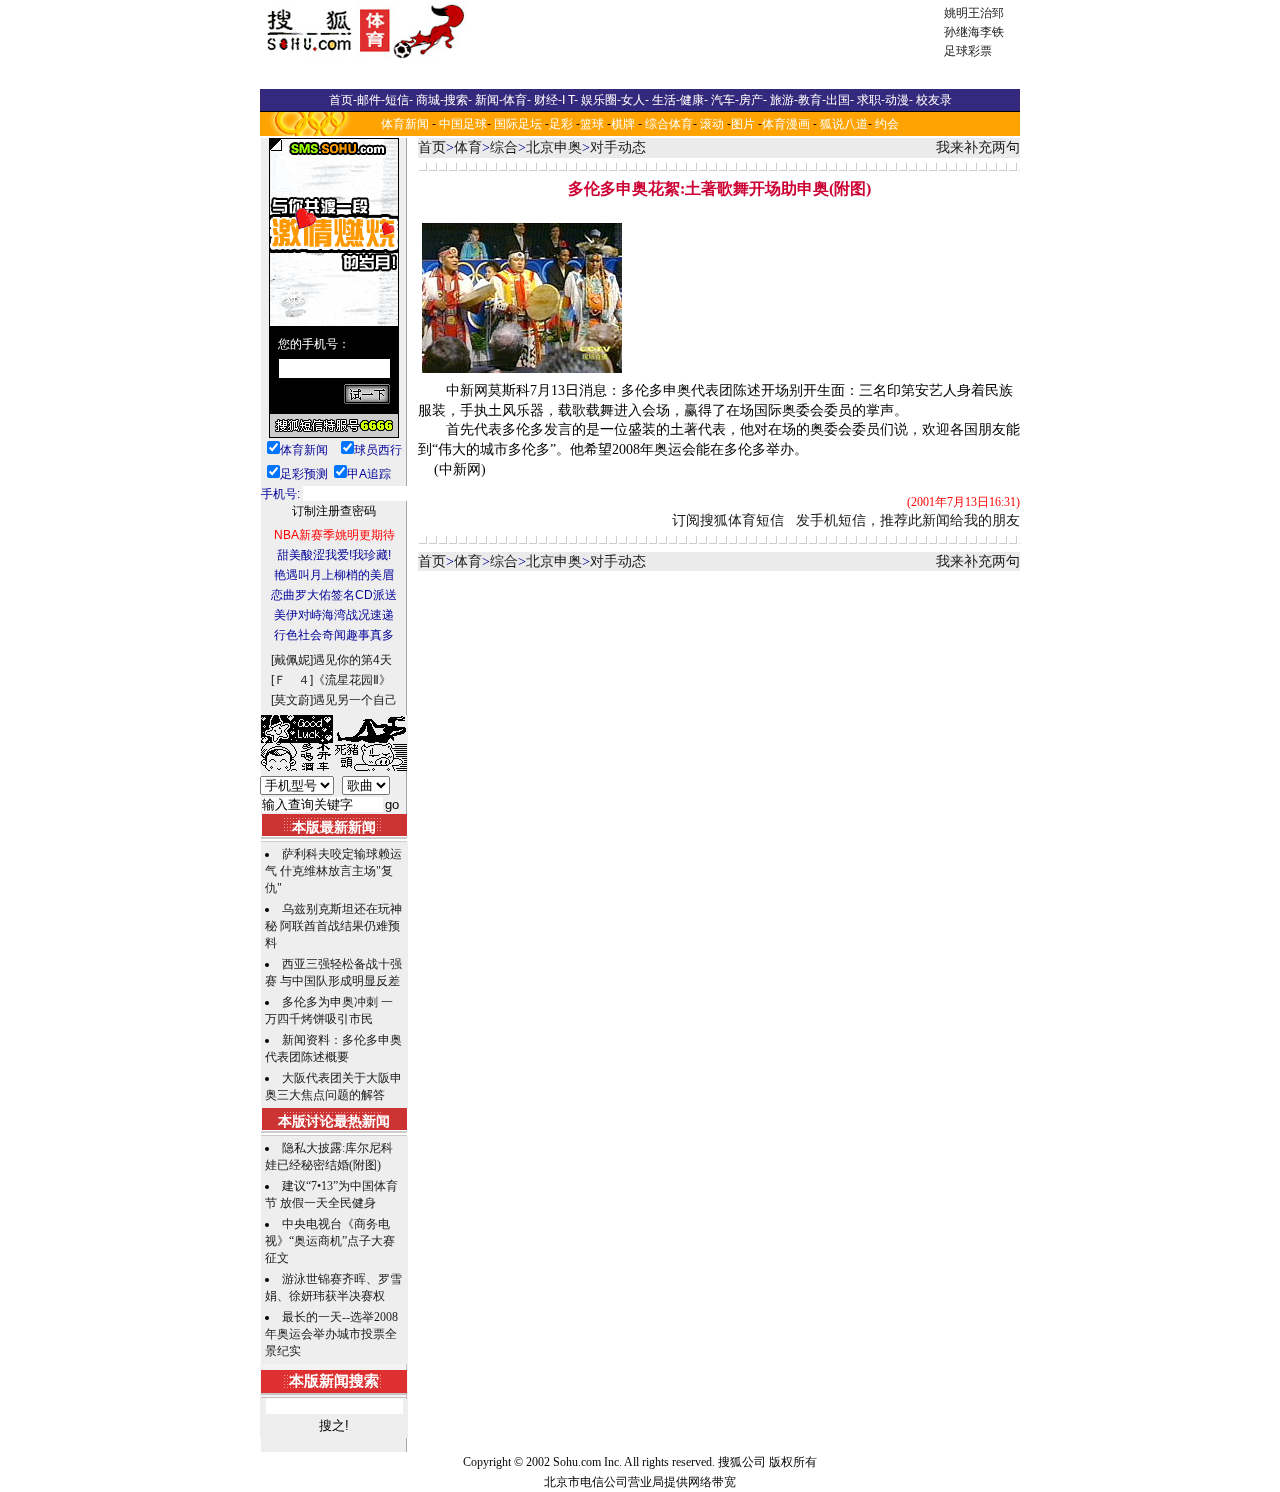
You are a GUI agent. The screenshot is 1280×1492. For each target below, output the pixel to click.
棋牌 (623, 124)
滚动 (712, 124)
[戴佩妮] (292, 660)
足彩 (561, 124)
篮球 (592, 124)
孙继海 (962, 32)
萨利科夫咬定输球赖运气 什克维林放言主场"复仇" (333, 871)
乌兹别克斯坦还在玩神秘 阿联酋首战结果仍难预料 (333, 926)
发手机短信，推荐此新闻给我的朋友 (908, 520)
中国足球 (463, 124)
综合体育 (669, 124)
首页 (432, 147)
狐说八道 (844, 124)
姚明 (956, 13)
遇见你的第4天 (352, 660)
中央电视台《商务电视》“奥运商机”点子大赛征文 (330, 1241)
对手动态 (618, 147)
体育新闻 (405, 124)
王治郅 (986, 13)
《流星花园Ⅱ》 (352, 680)
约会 (887, 124)
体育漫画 (786, 124)
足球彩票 (968, 51)
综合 (504, 147)
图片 (743, 124)
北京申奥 (554, 147)
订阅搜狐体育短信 (728, 520)
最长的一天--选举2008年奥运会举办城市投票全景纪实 (331, 1334)
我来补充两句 (978, 147)
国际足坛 (518, 124)
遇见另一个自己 (355, 700)
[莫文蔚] (292, 700)
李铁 (992, 32)
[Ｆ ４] (292, 680)
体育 (468, 147)
